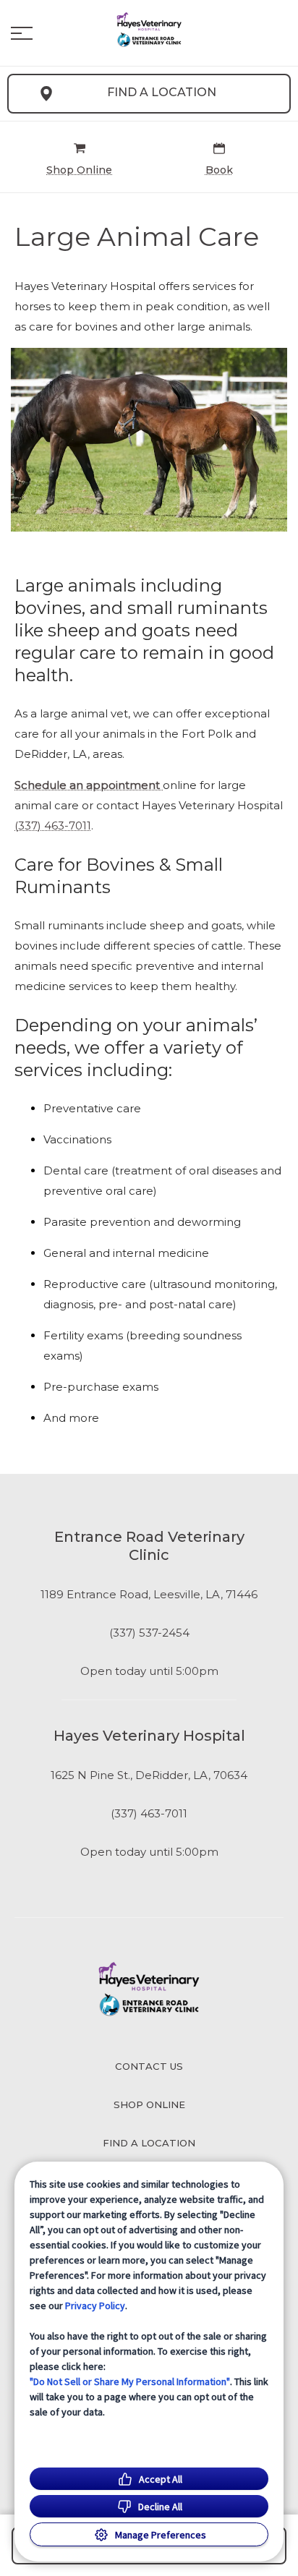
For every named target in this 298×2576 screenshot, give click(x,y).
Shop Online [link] (149, 2104)
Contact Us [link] (149, 2066)
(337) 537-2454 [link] (149, 1633)
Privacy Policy (95, 2306)
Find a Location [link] (162, 92)
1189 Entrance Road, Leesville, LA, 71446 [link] (149, 1595)
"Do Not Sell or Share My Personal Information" (130, 2381)
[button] (22, 33)
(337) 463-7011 (53, 826)
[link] (149, 30)
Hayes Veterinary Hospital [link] (149, 1736)
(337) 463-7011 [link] (149, 1814)
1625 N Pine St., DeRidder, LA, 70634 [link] (149, 1775)
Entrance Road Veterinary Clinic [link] (149, 1546)
